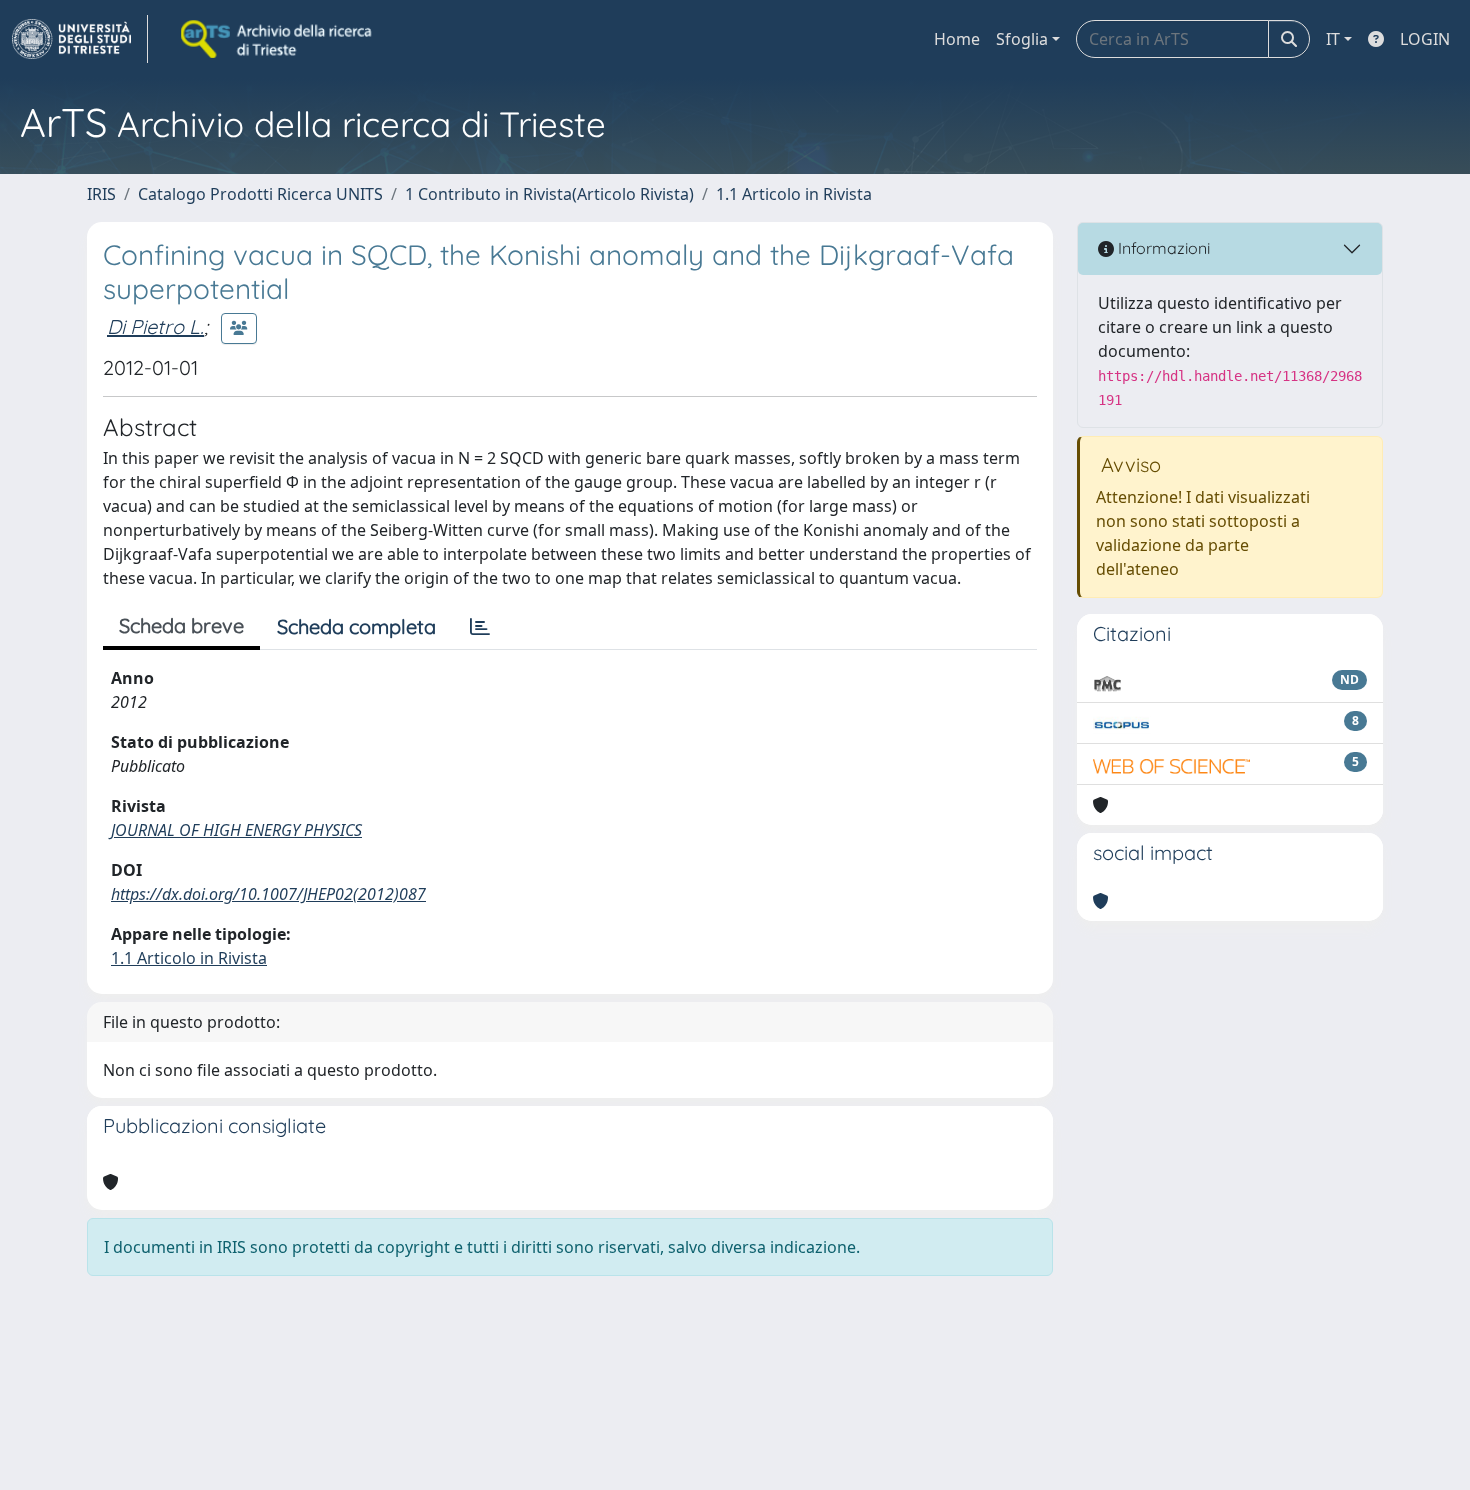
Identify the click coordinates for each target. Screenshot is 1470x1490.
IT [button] (1333, 39)
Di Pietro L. (155, 326)
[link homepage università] (278, 39)
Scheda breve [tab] (181, 625)
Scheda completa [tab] (356, 626)
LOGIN (1425, 39)
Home (957, 39)
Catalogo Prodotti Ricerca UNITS (260, 194)
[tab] (480, 627)
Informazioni (1162, 248)
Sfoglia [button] (1022, 39)
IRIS (101, 194)
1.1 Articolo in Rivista (794, 194)
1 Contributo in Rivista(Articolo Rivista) (549, 194)
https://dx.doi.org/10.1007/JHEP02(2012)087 (268, 894)
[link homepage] (80, 39)
